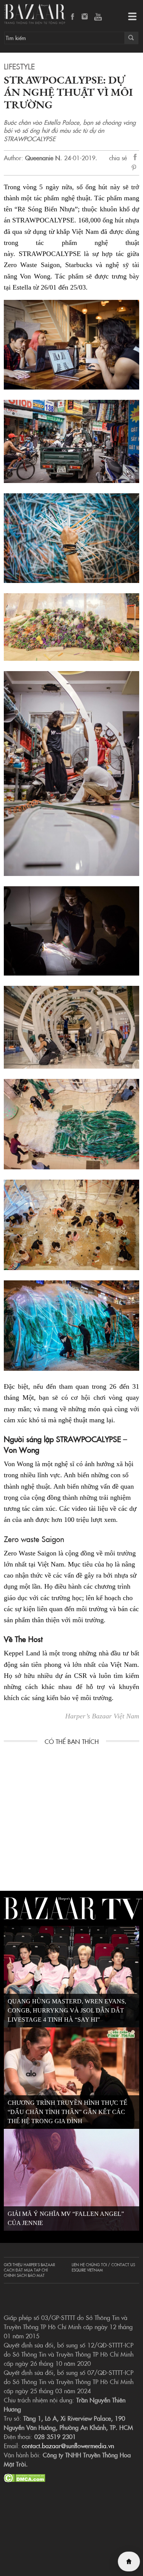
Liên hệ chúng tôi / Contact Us (103, 2265)
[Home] (129, 2562)
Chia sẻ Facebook (135, 158)
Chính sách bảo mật (24, 2275)
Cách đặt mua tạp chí (26, 2270)
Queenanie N (43, 158)
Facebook (73, 17)
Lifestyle (19, 66)
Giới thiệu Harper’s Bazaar (29, 2265)
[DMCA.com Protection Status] (25, 2477)
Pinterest (135, 168)
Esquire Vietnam (87, 2270)
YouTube (98, 17)
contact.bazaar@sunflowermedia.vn (68, 2446)
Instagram (85, 17)
